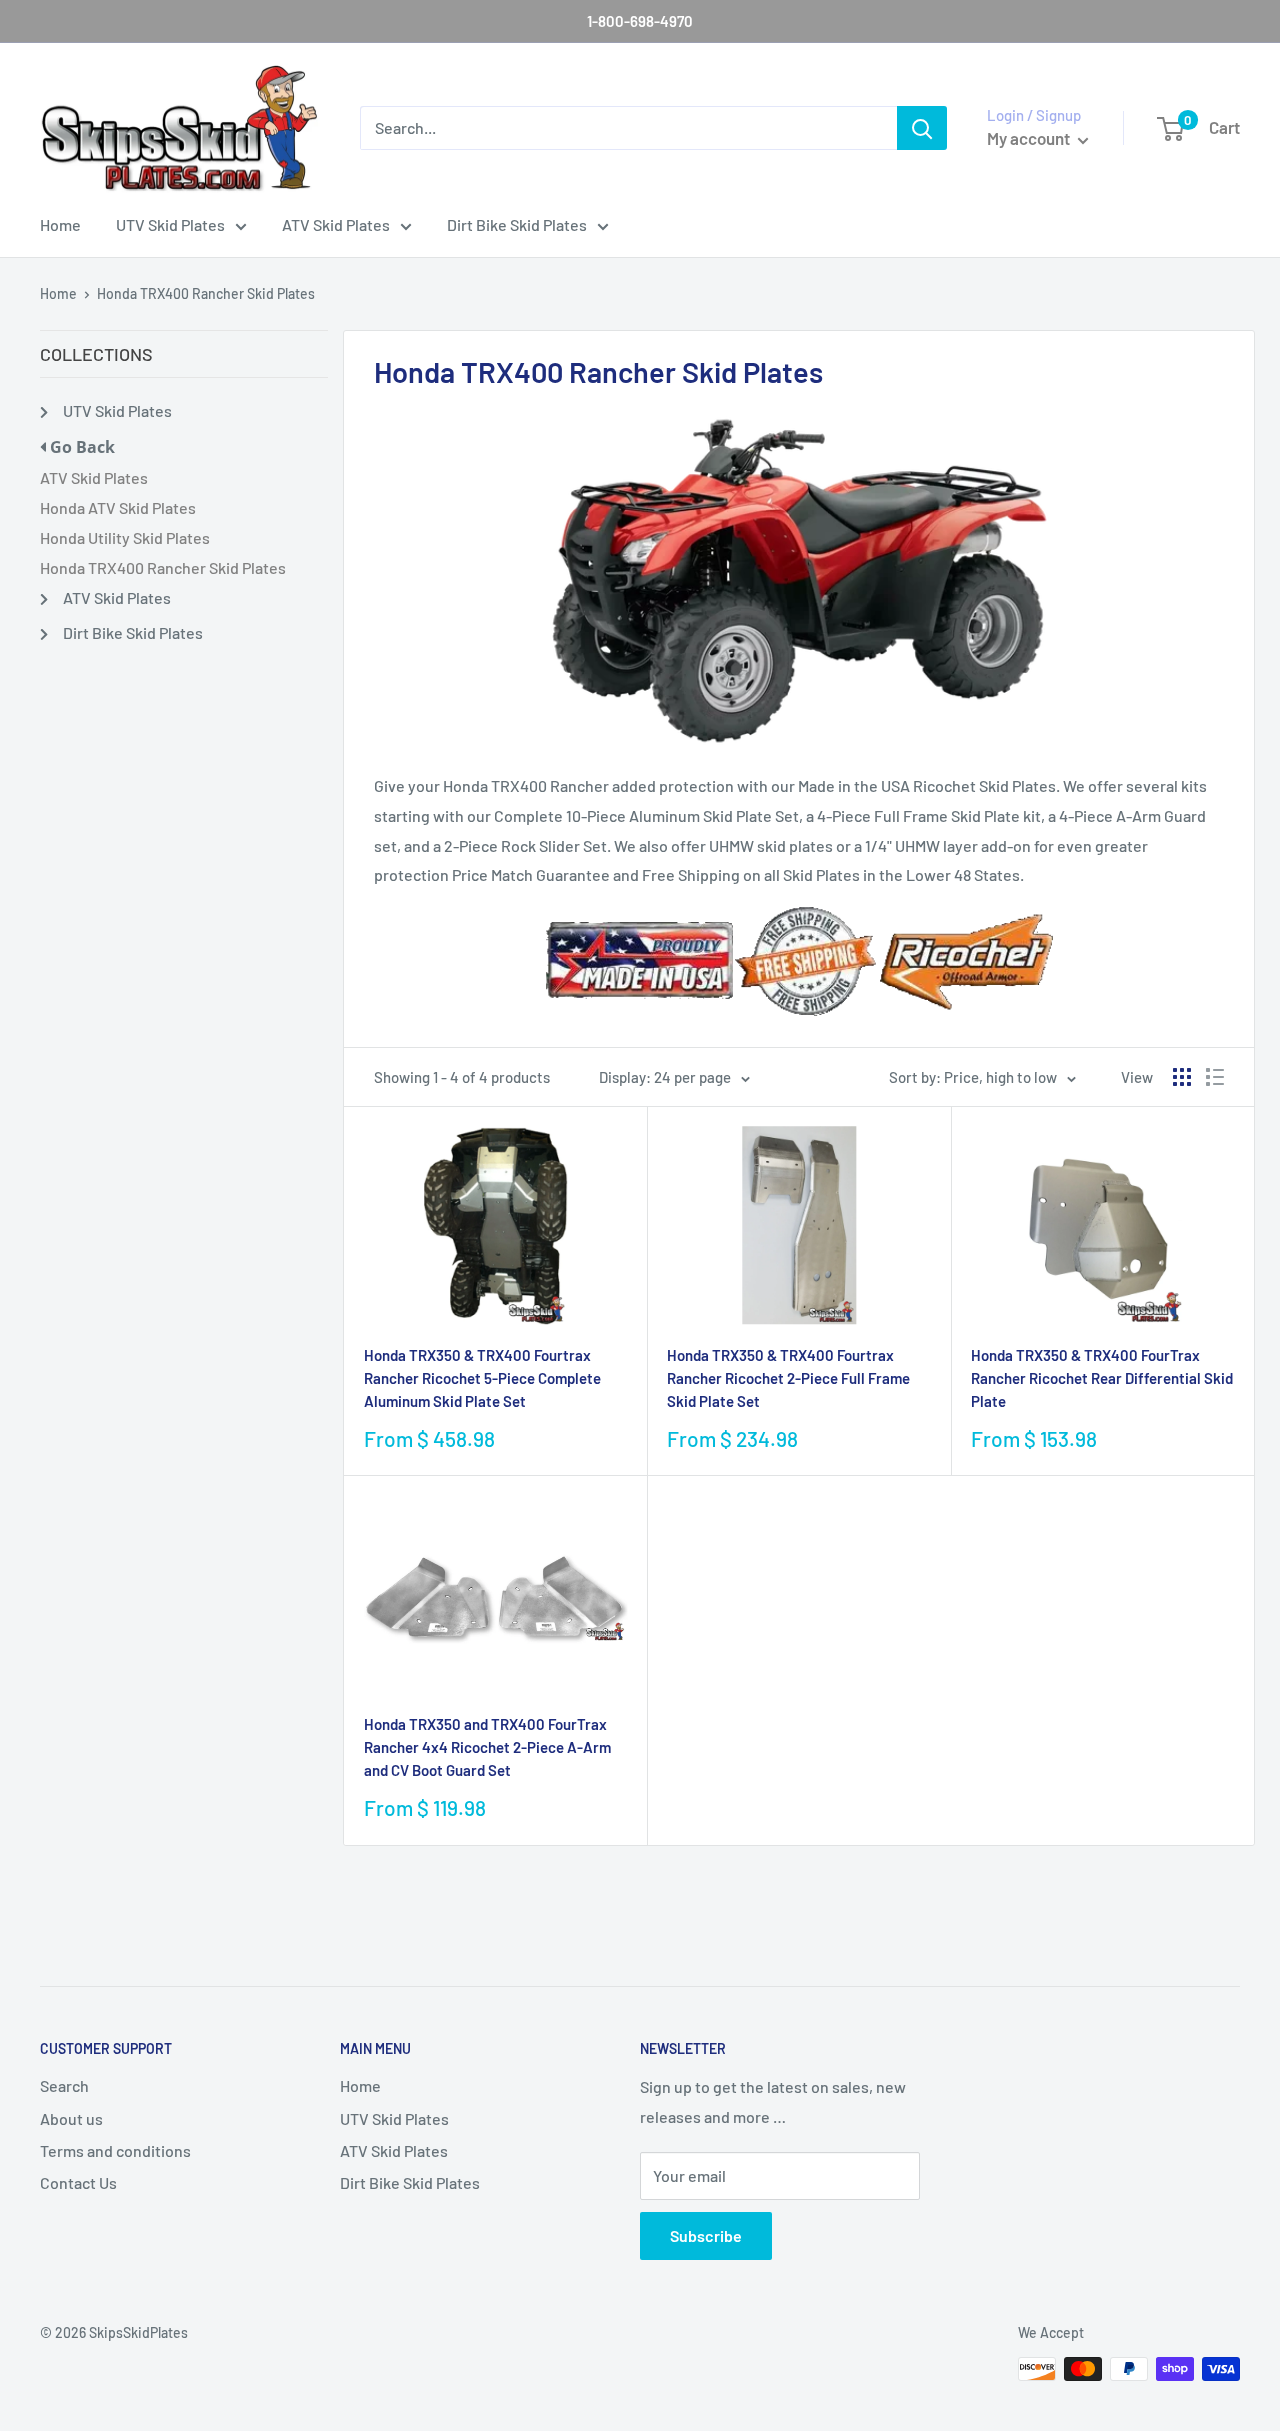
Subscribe (706, 2235)
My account (1030, 138)
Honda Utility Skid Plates (125, 537)
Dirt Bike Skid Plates (517, 224)
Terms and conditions (115, 2150)
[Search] (922, 128)
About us (71, 2118)
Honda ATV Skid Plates (118, 507)
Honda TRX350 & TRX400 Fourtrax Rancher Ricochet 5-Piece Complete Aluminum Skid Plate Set (482, 1378)
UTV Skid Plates (170, 224)
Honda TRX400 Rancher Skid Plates (206, 293)
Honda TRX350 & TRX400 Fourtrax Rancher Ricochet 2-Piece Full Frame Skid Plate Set (788, 1378)
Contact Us (78, 2182)
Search (64, 2085)
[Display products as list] (1215, 1077)
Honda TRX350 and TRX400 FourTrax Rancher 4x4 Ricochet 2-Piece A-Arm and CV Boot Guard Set (487, 1747)
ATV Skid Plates (336, 224)
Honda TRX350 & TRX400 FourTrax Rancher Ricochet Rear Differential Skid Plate (1102, 1378)
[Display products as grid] (1182, 1077)
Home (60, 224)
